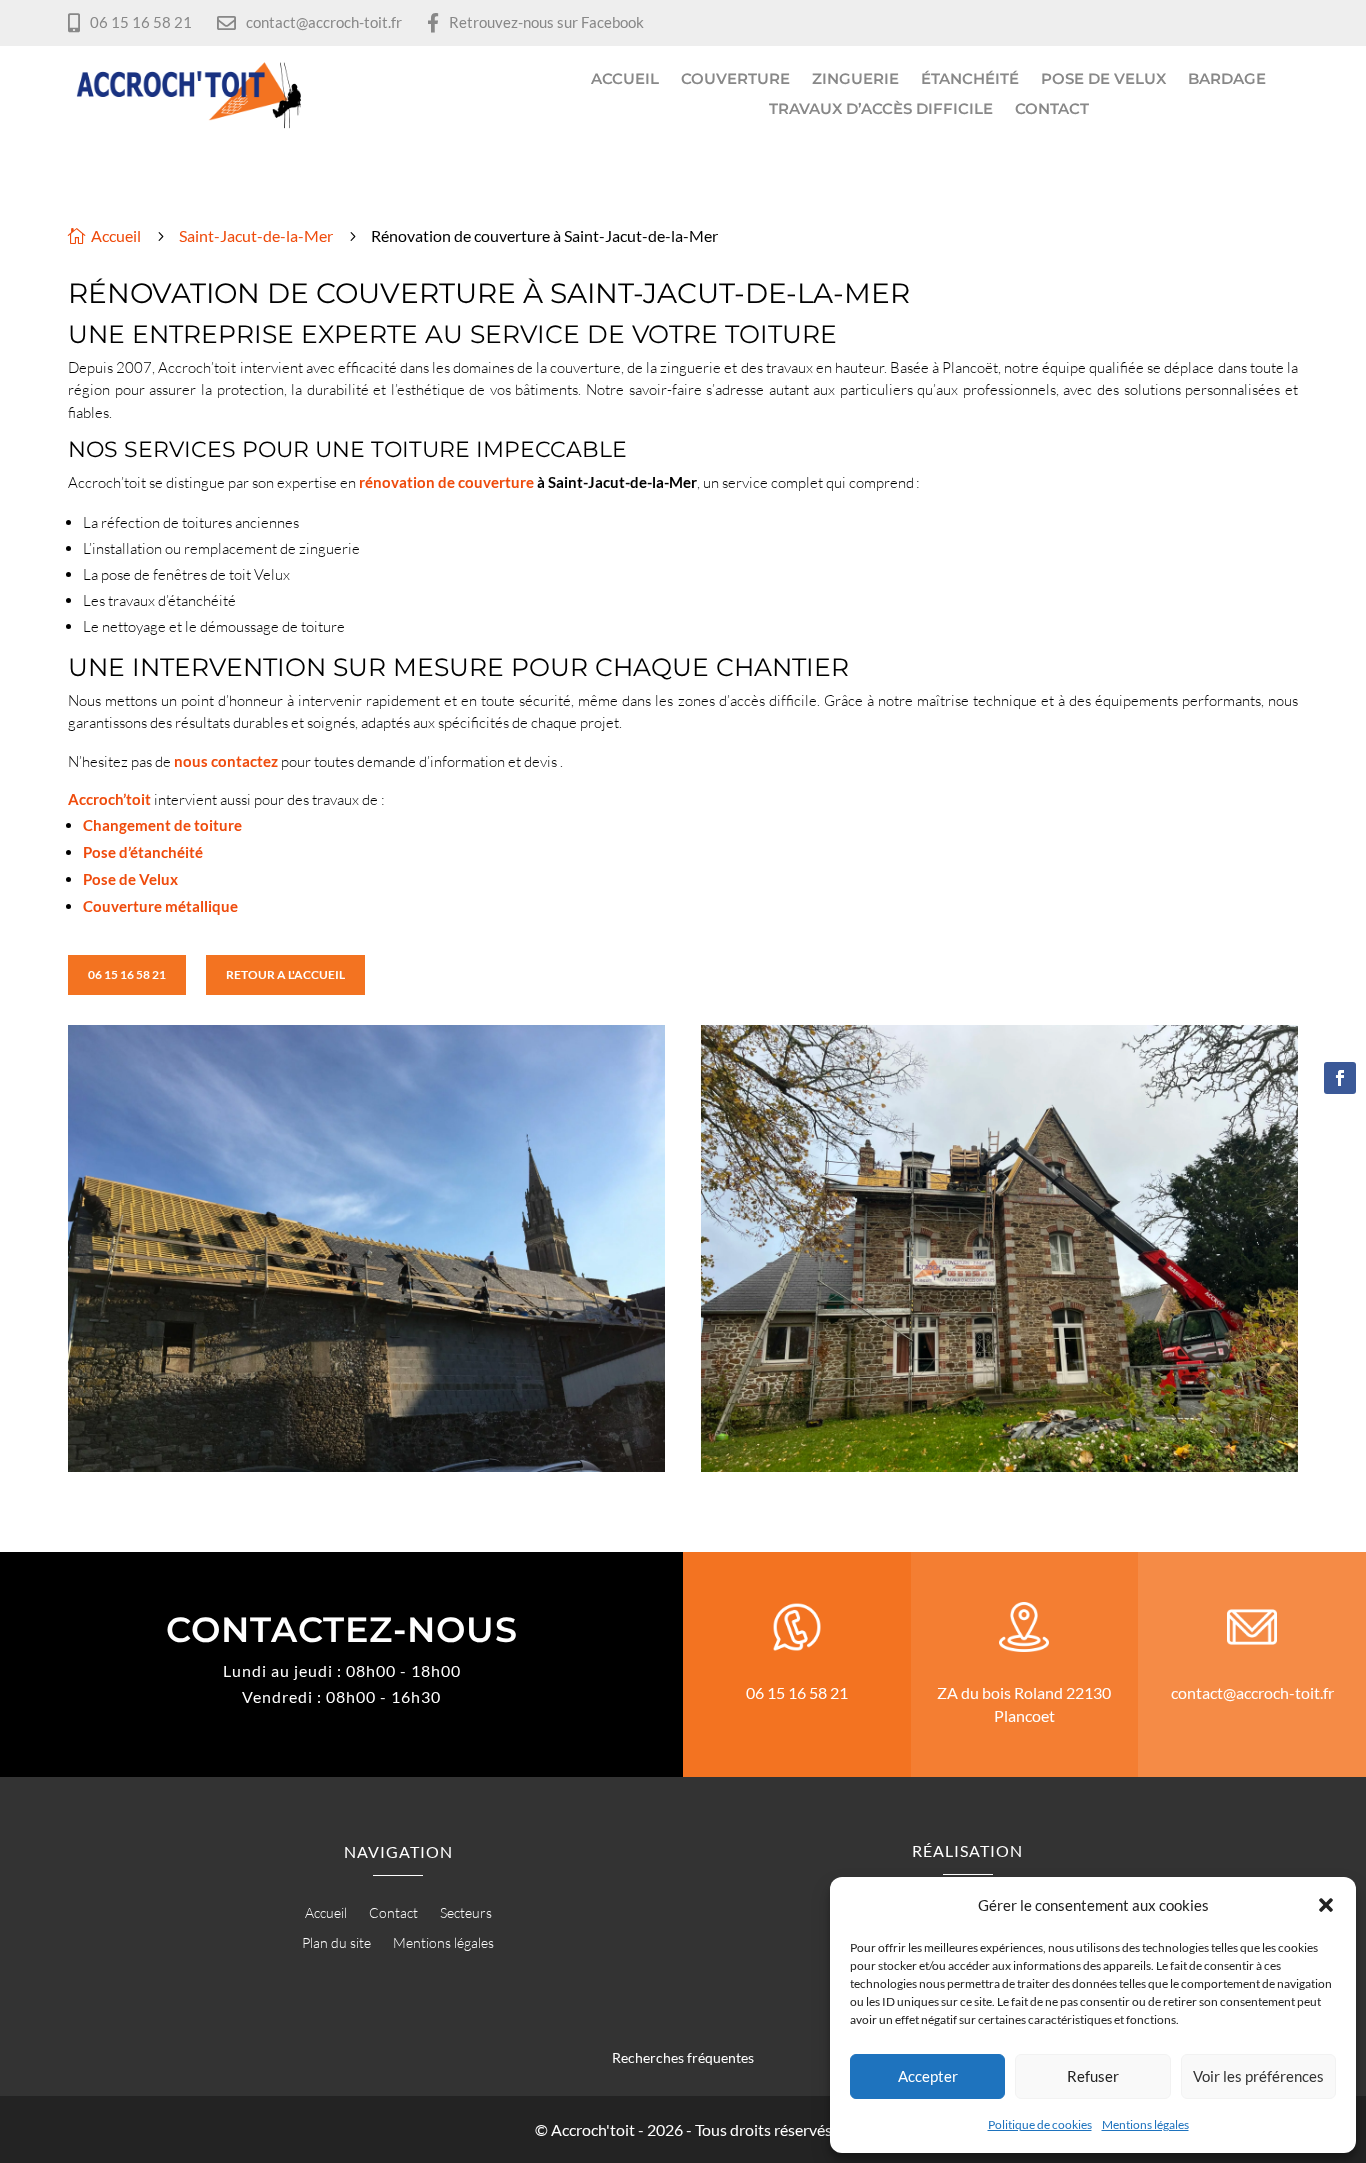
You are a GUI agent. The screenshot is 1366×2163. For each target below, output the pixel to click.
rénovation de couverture (446, 482)
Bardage (1227, 80)
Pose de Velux (1103, 80)
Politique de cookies (1040, 2124)
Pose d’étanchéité (143, 852)
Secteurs (466, 1913)
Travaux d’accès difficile (881, 110)
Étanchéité (970, 80)
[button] (1326, 1905)
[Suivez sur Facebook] (1340, 1078)
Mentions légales (1145, 2124)
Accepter (928, 2076)
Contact (1052, 110)
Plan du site (336, 1943)
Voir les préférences (1258, 2076)
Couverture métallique (160, 906)
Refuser (1093, 2076)
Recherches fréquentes (683, 2057)
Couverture (735, 80)
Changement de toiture (162, 825)
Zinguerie (855, 80)
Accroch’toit (109, 799)
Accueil (625, 80)
